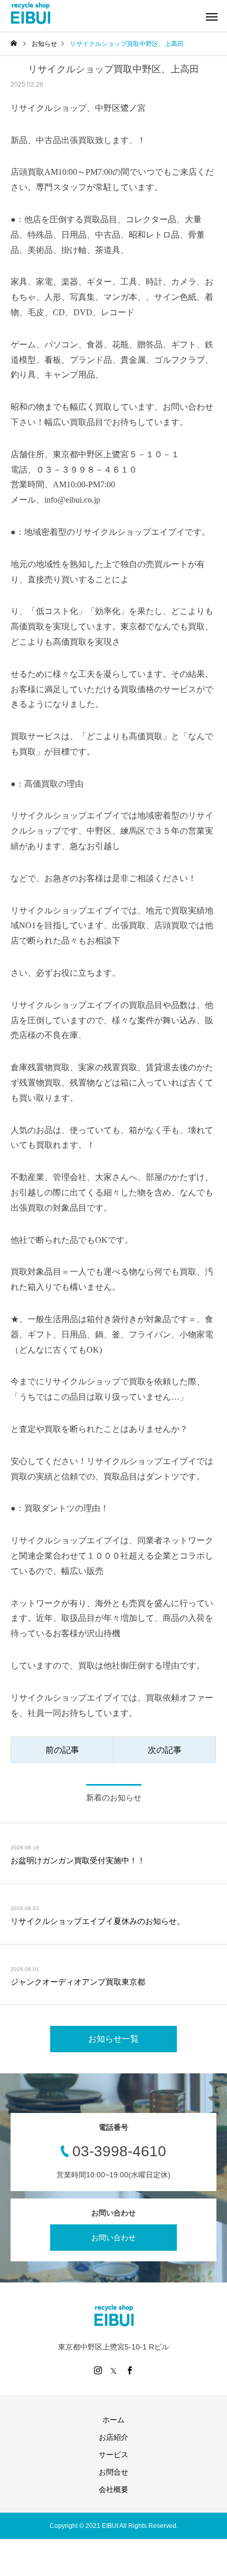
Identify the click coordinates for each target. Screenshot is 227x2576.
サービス (113, 2455)
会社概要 (113, 2489)
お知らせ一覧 (113, 2039)
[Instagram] (98, 2370)
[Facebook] (129, 2370)
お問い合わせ (113, 2238)
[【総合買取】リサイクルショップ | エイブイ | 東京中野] (30, 13)
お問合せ (113, 2472)
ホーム (113, 2420)
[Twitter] (113, 2370)
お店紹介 (113, 2437)
